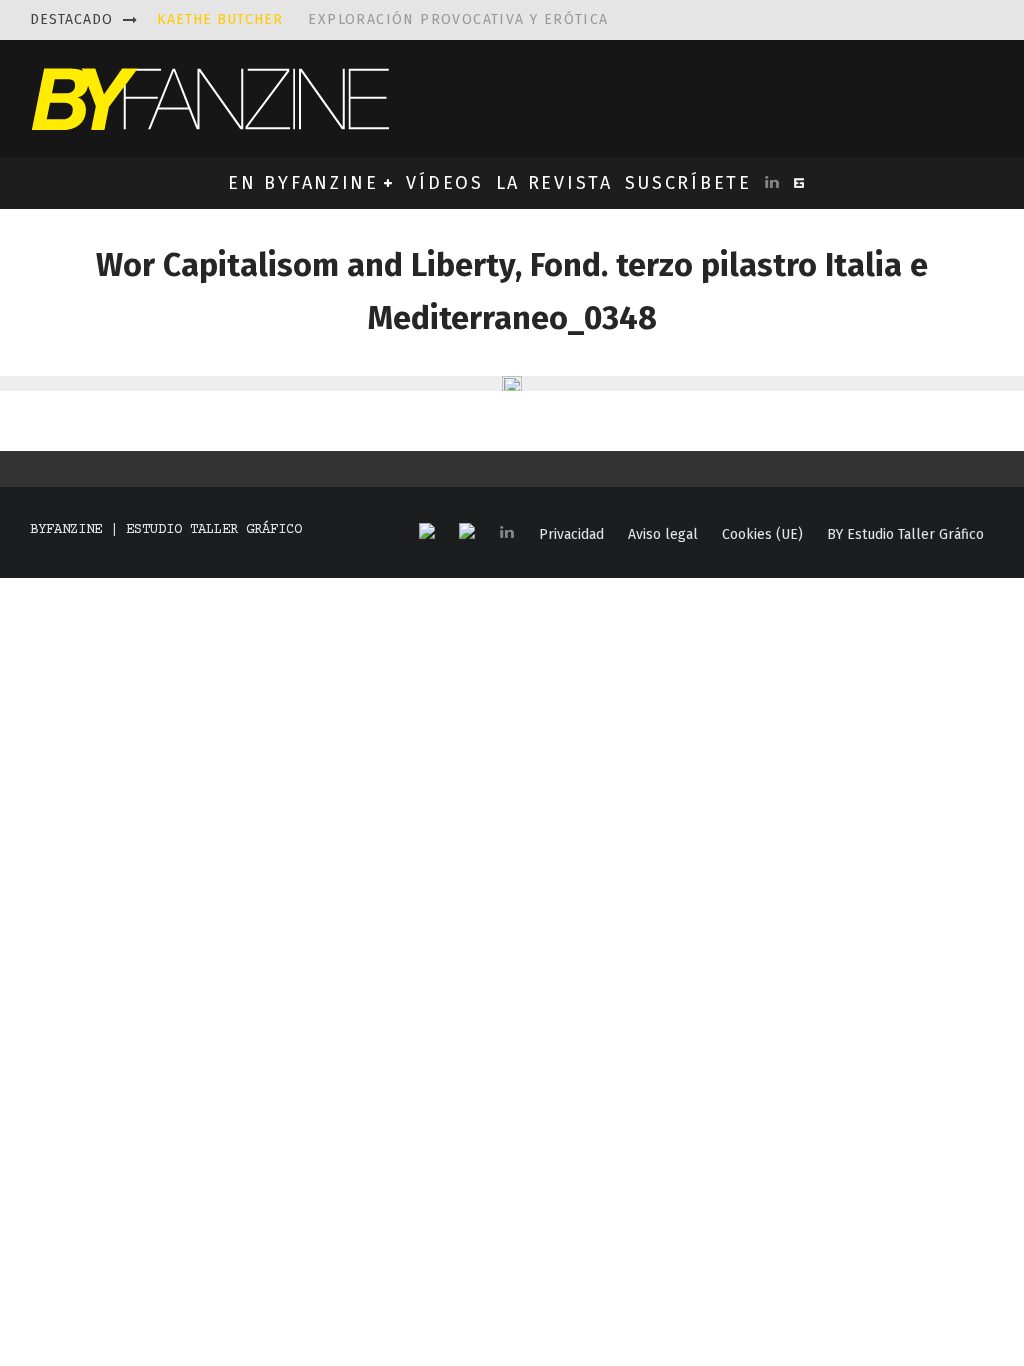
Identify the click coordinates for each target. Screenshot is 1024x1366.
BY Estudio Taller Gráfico (905, 535)
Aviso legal (663, 535)
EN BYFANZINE (303, 183)
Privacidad (571, 535)
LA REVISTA (554, 183)
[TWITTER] (467, 532)
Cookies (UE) (762, 535)
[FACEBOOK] (427, 532)
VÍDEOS (444, 183)
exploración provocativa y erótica (383, 19)
